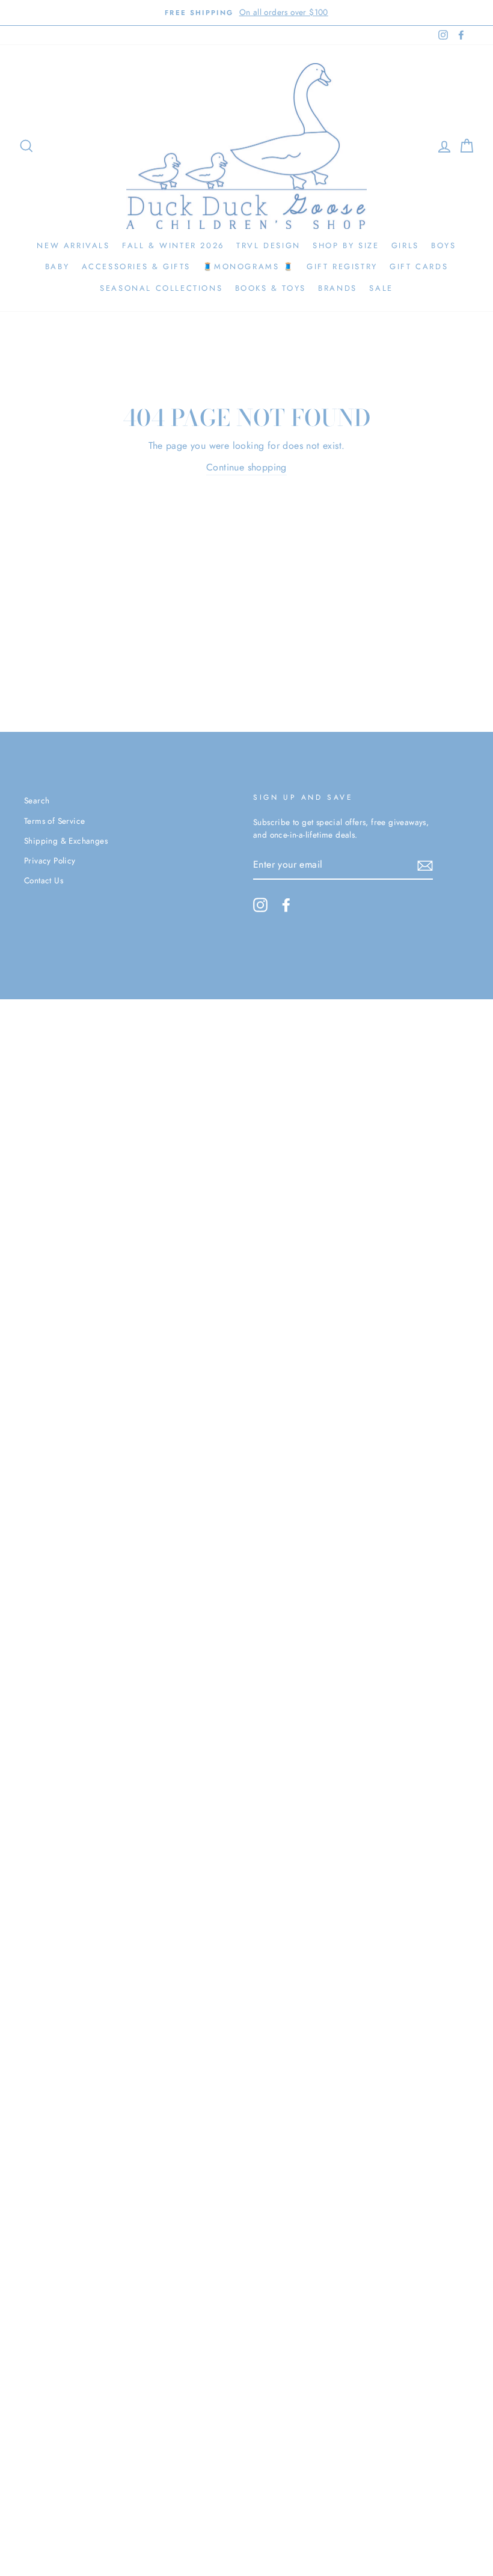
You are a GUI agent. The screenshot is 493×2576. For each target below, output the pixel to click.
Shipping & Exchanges (66, 841)
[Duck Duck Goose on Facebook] (286, 905)
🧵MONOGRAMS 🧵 (248, 266)
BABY (57, 266)
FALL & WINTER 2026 (173, 245)
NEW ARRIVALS (73, 245)
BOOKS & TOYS (271, 288)
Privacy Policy (50, 860)
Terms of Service (54, 821)
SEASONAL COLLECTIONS (161, 288)
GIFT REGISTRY (342, 266)
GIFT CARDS (419, 266)
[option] (246, 13)
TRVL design (268, 245)
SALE (381, 288)
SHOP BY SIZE (346, 245)
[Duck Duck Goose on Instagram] (260, 905)
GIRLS (405, 245)
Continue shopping (246, 467)
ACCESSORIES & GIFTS (136, 266)
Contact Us (44, 880)
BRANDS (338, 288)
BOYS (443, 245)
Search (37, 800)
